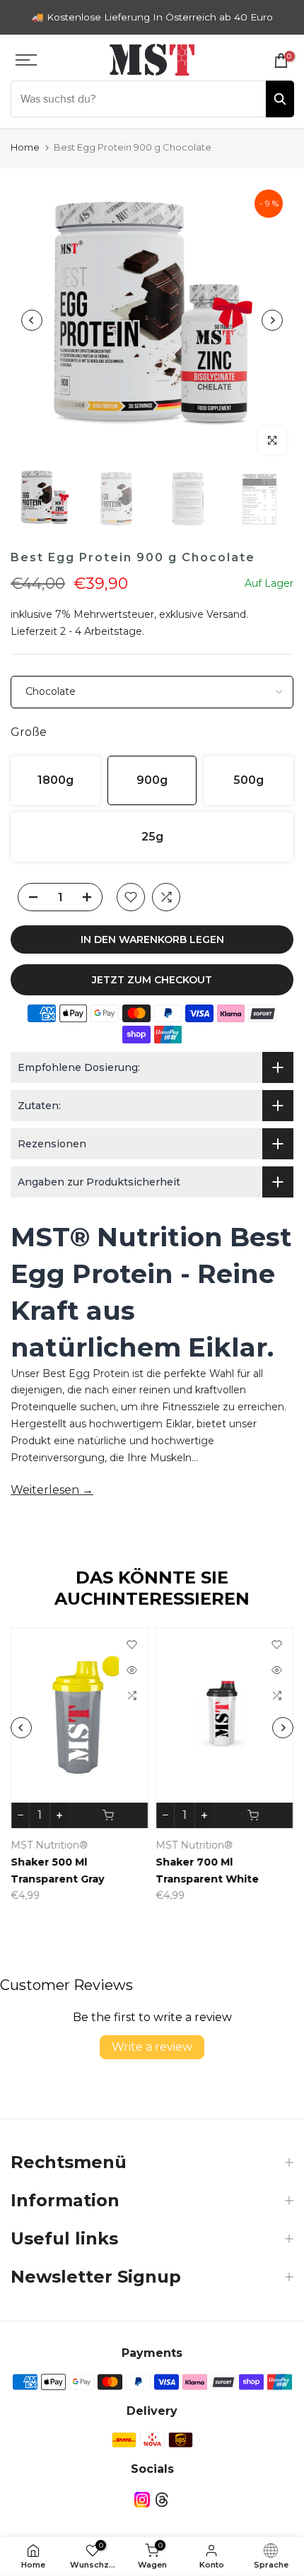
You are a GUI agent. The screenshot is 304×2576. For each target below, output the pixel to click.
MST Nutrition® (49, 1844)
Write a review (152, 2047)
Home (25, 147)
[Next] (272, 320)
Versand (226, 614)
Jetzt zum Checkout (152, 980)
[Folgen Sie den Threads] (162, 2500)
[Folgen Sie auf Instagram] (142, 2500)
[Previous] (32, 320)
